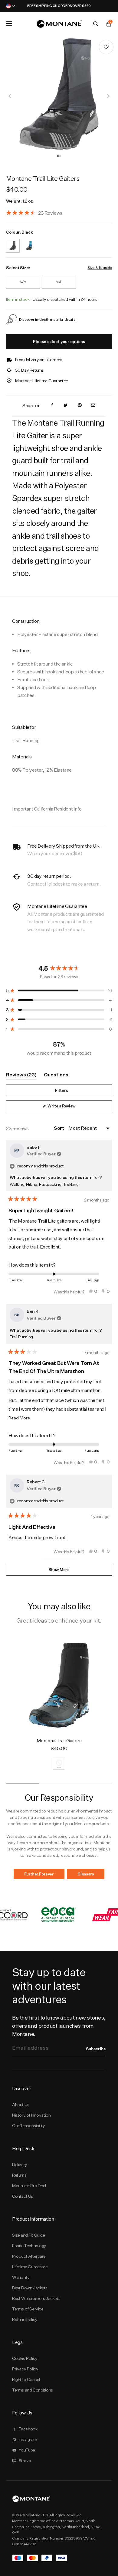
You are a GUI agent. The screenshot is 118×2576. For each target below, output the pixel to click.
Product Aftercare (29, 2256)
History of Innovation (31, 2115)
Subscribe (96, 2049)
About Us (21, 2105)
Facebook (28, 2429)
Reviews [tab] (21, 1076)
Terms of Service (28, 2309)
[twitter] (66, 406)
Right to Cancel (26, 2379)
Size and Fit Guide (29, 2235)
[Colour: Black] (13, 242)
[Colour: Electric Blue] (29, 242)
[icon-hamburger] (9, 24)
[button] (58, 156)
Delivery (20, 2165)
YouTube (27, 2450)
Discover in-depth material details (47, 319)
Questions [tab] (56, 1076)
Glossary (86, 1874)
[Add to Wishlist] (106, 47)
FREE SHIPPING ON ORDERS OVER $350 (59, 6)
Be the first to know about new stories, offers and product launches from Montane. (59, 2026)
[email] (93, 406)
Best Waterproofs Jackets (36, 2298)
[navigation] (10, 96)
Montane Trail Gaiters (59, 1741)
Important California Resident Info (47, 809)
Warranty (21, 2277)
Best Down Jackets (30, 2288)
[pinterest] (80, 406)
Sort (59, 1128)
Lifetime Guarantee (30, 2267)
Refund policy (25, 2319)
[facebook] (52, 406)
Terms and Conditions (33, 2390)
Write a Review (69, 1108)
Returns (19, 2175)
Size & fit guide (100, 268)
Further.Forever (39, 1874)
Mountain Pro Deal (29, 2186)
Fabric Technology (29, 2246)
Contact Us (23, 2196)
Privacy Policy (25, 2369)
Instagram (28, 2439)
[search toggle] (96, 24)
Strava (25, 2461)
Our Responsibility (29, 2126)
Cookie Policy (25, 2358)
